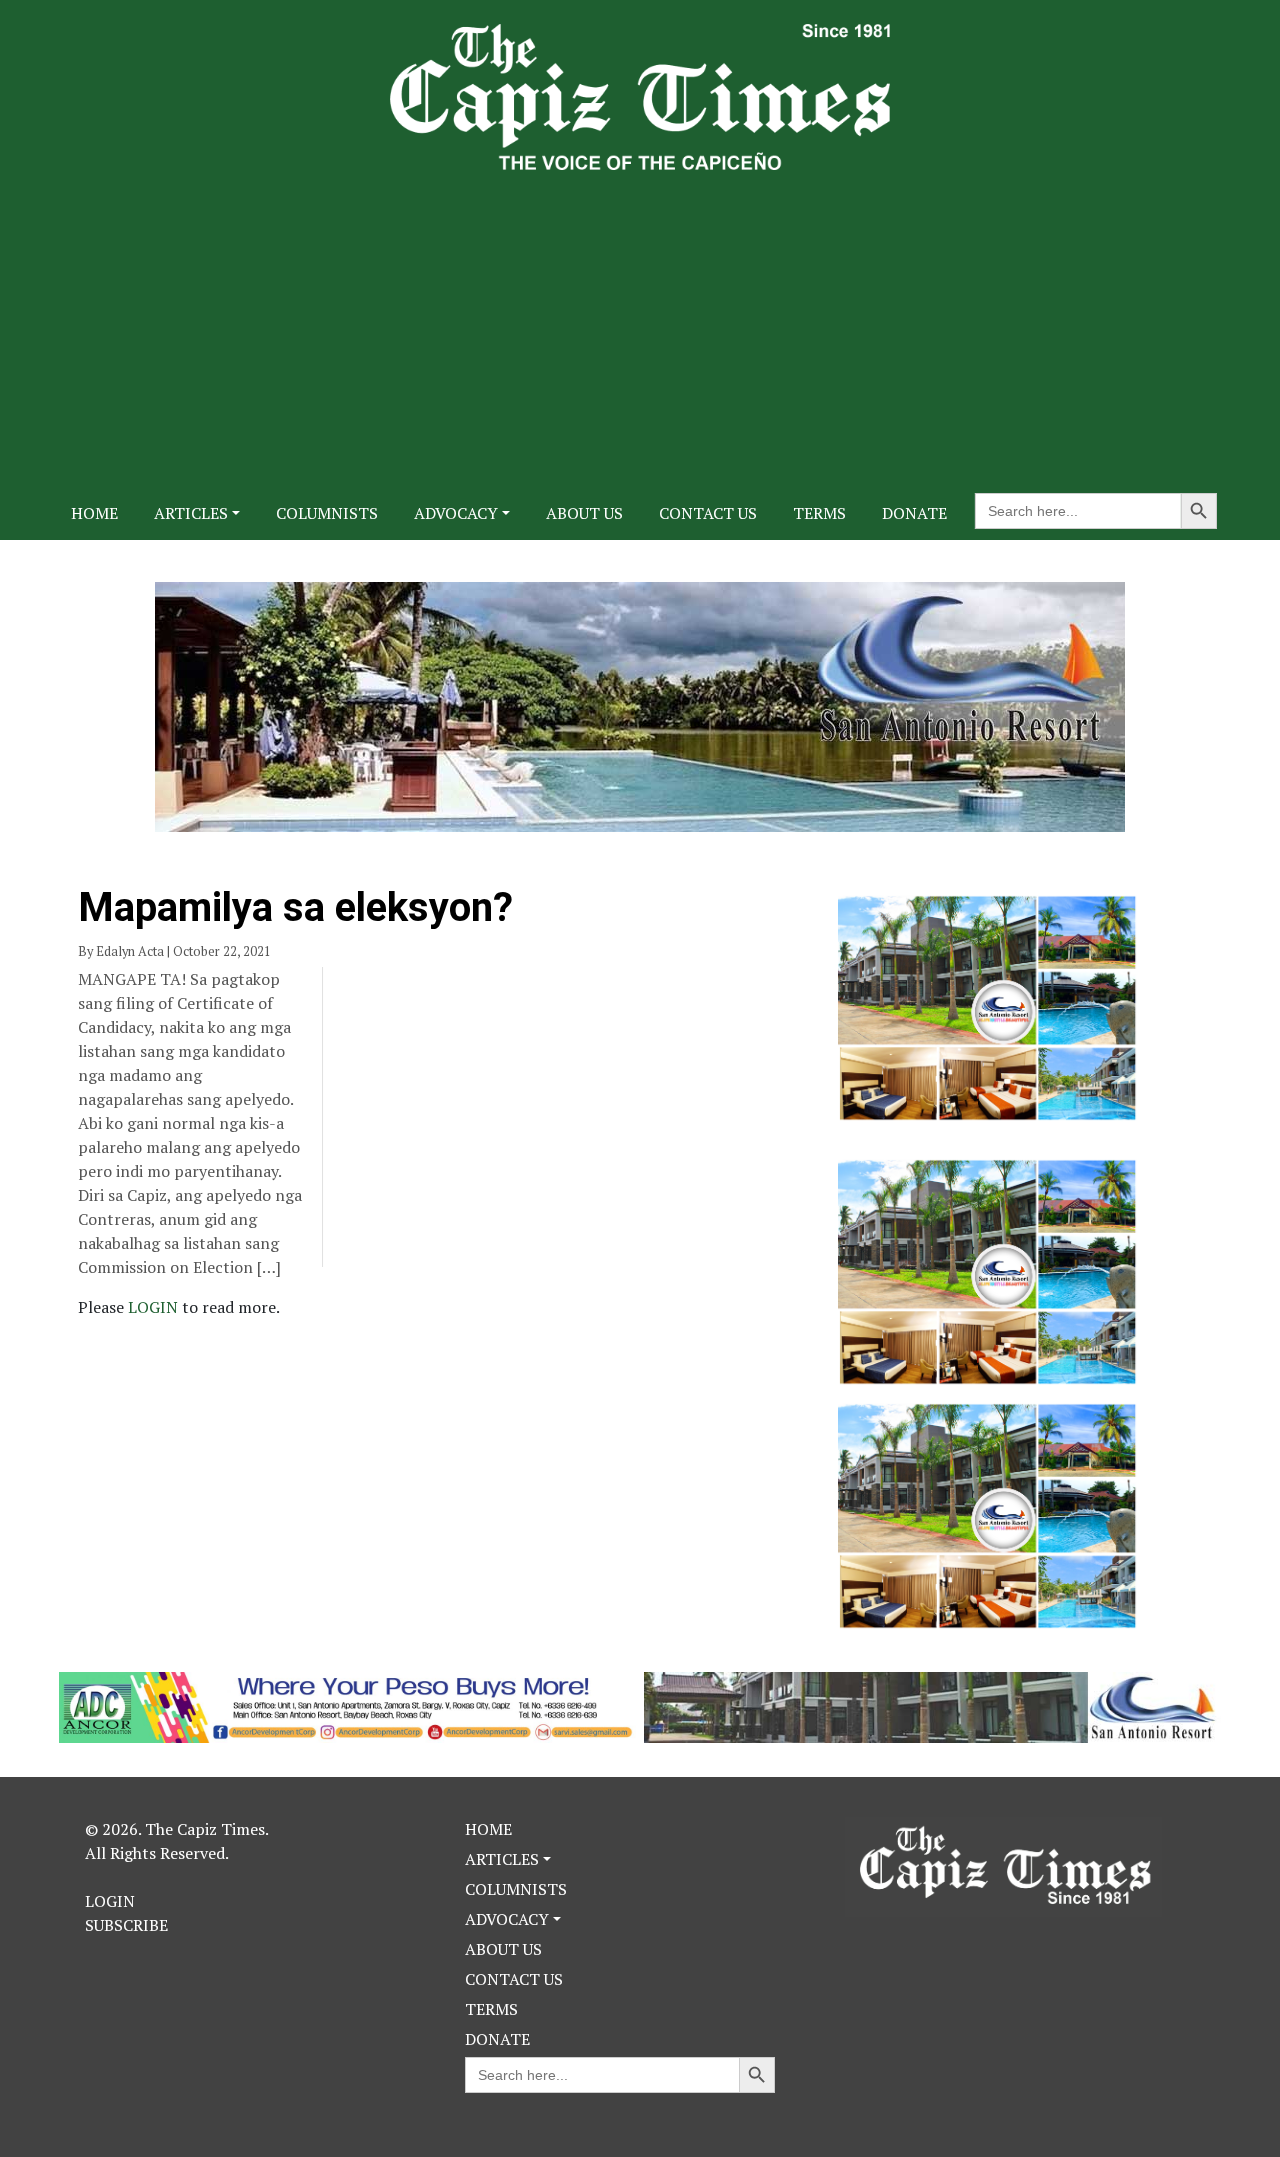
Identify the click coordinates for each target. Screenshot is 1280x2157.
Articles (191, 513)
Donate (914, 513)
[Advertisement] (640, 320)
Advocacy (456, 513)
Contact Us (708, 513)
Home (94, 513)
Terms (819, 513)
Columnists (327, 513)
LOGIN (155, 1307)
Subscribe (126, 1925)
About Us (584, 513)
